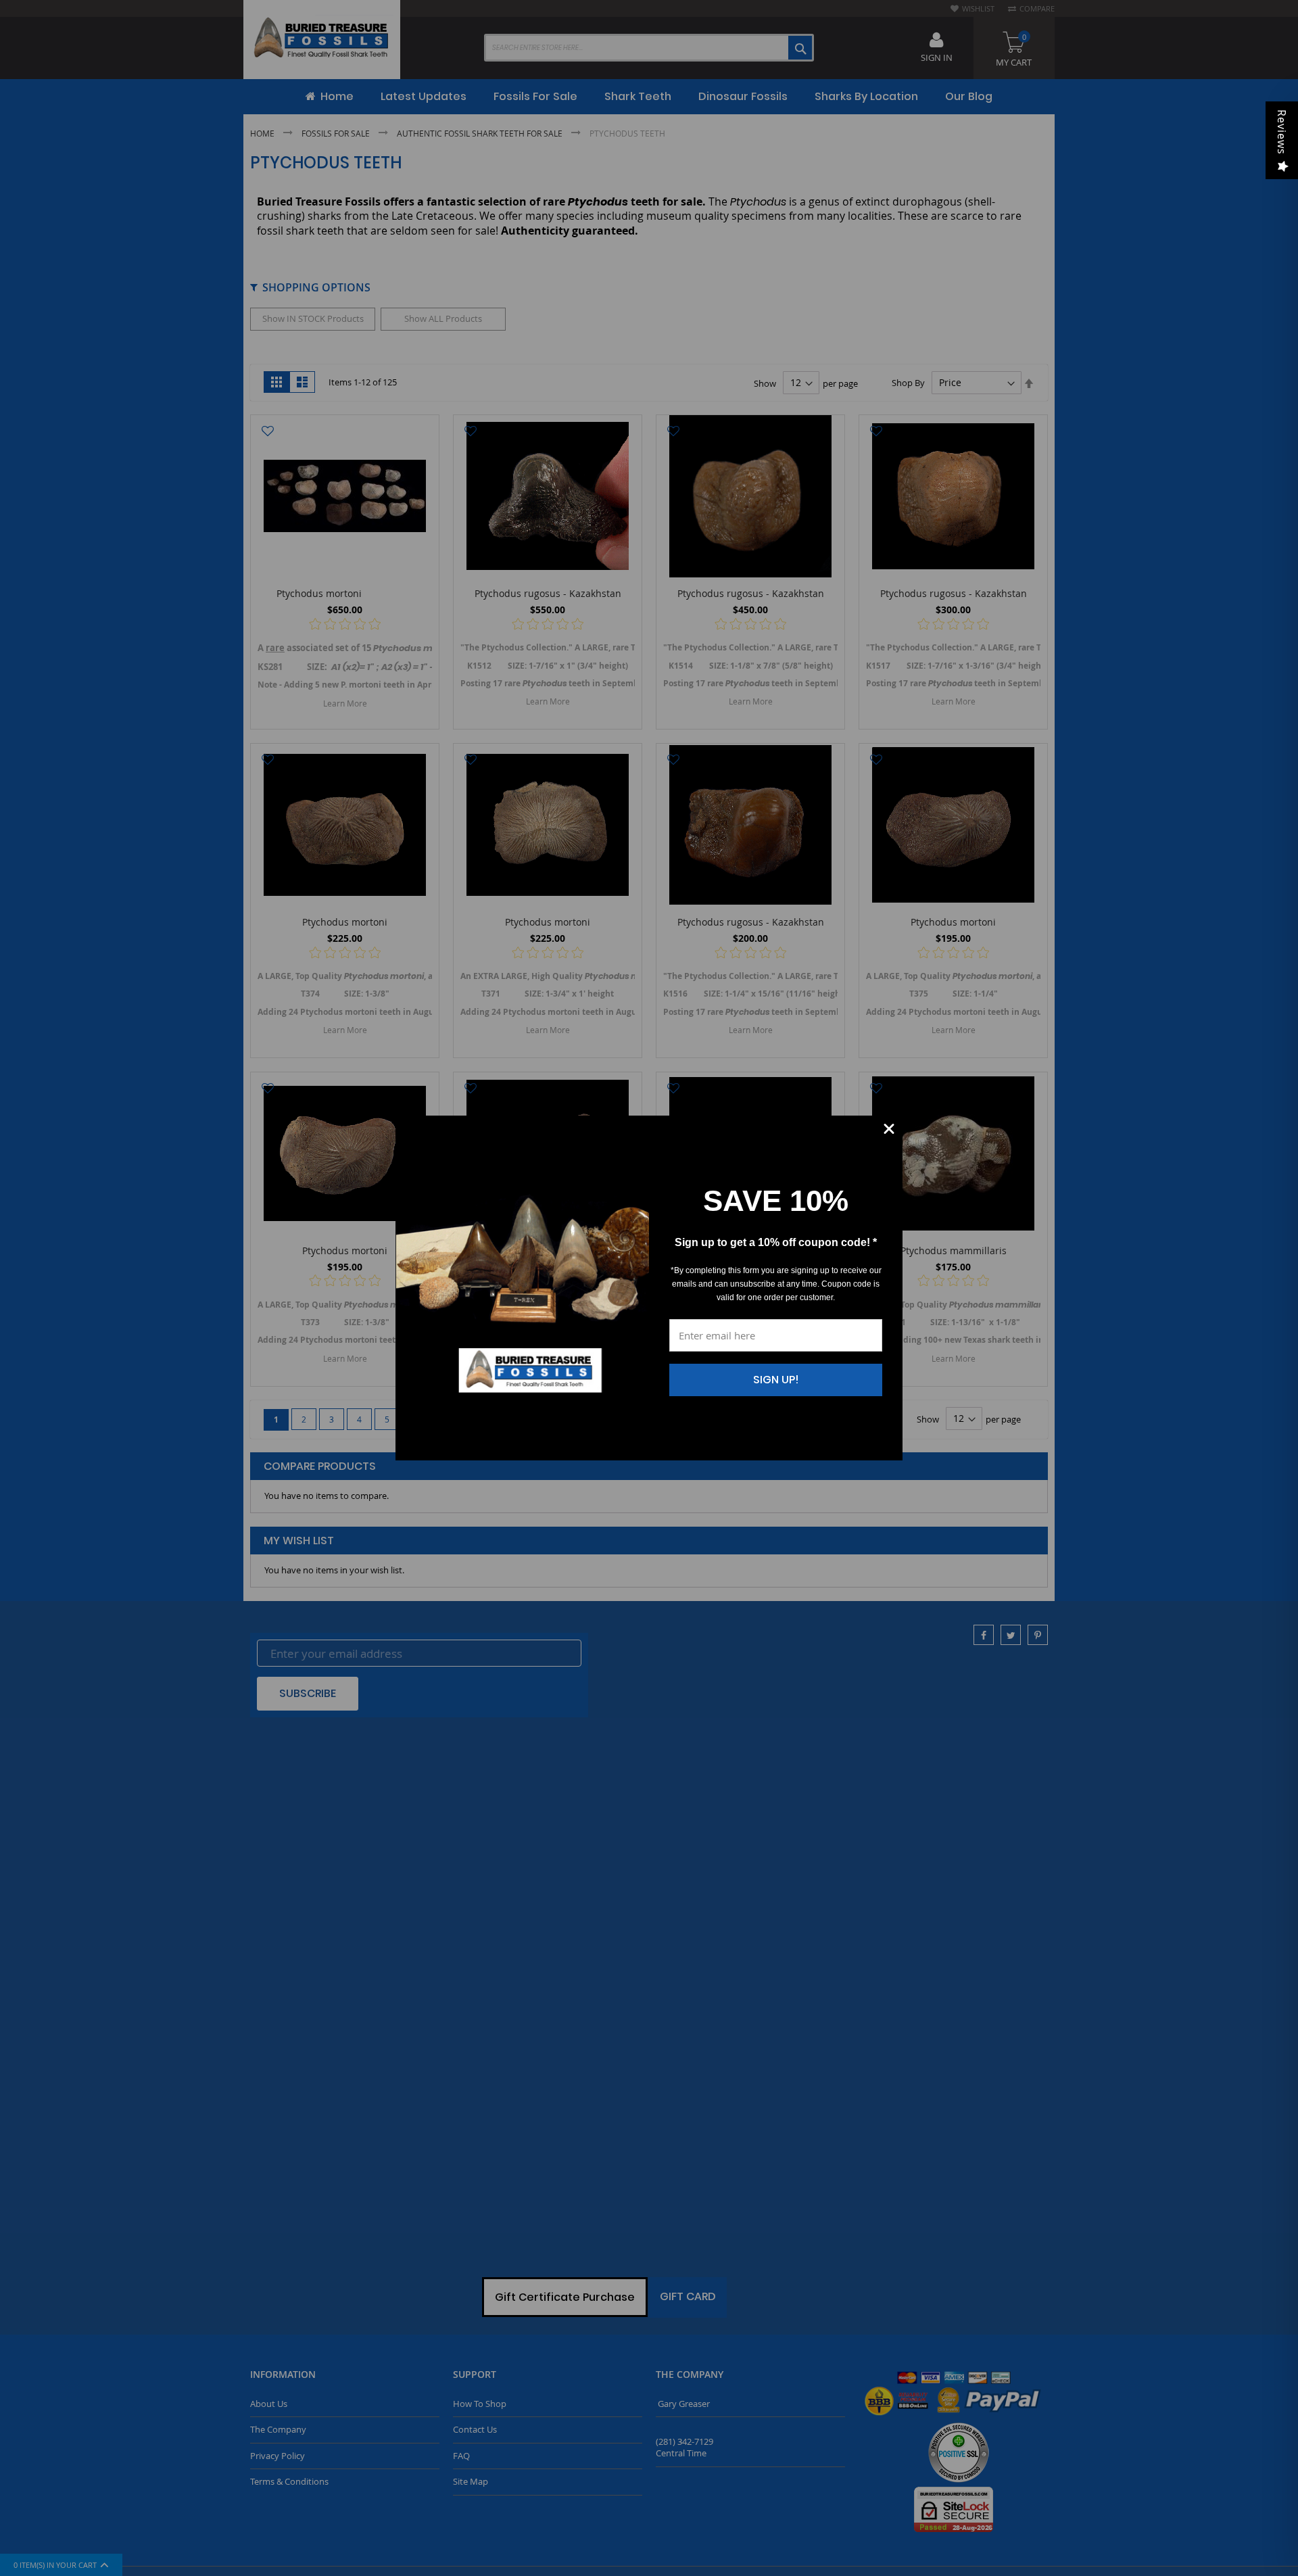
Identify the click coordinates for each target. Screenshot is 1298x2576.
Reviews (1282, 132)
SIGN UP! (776, 1380)
